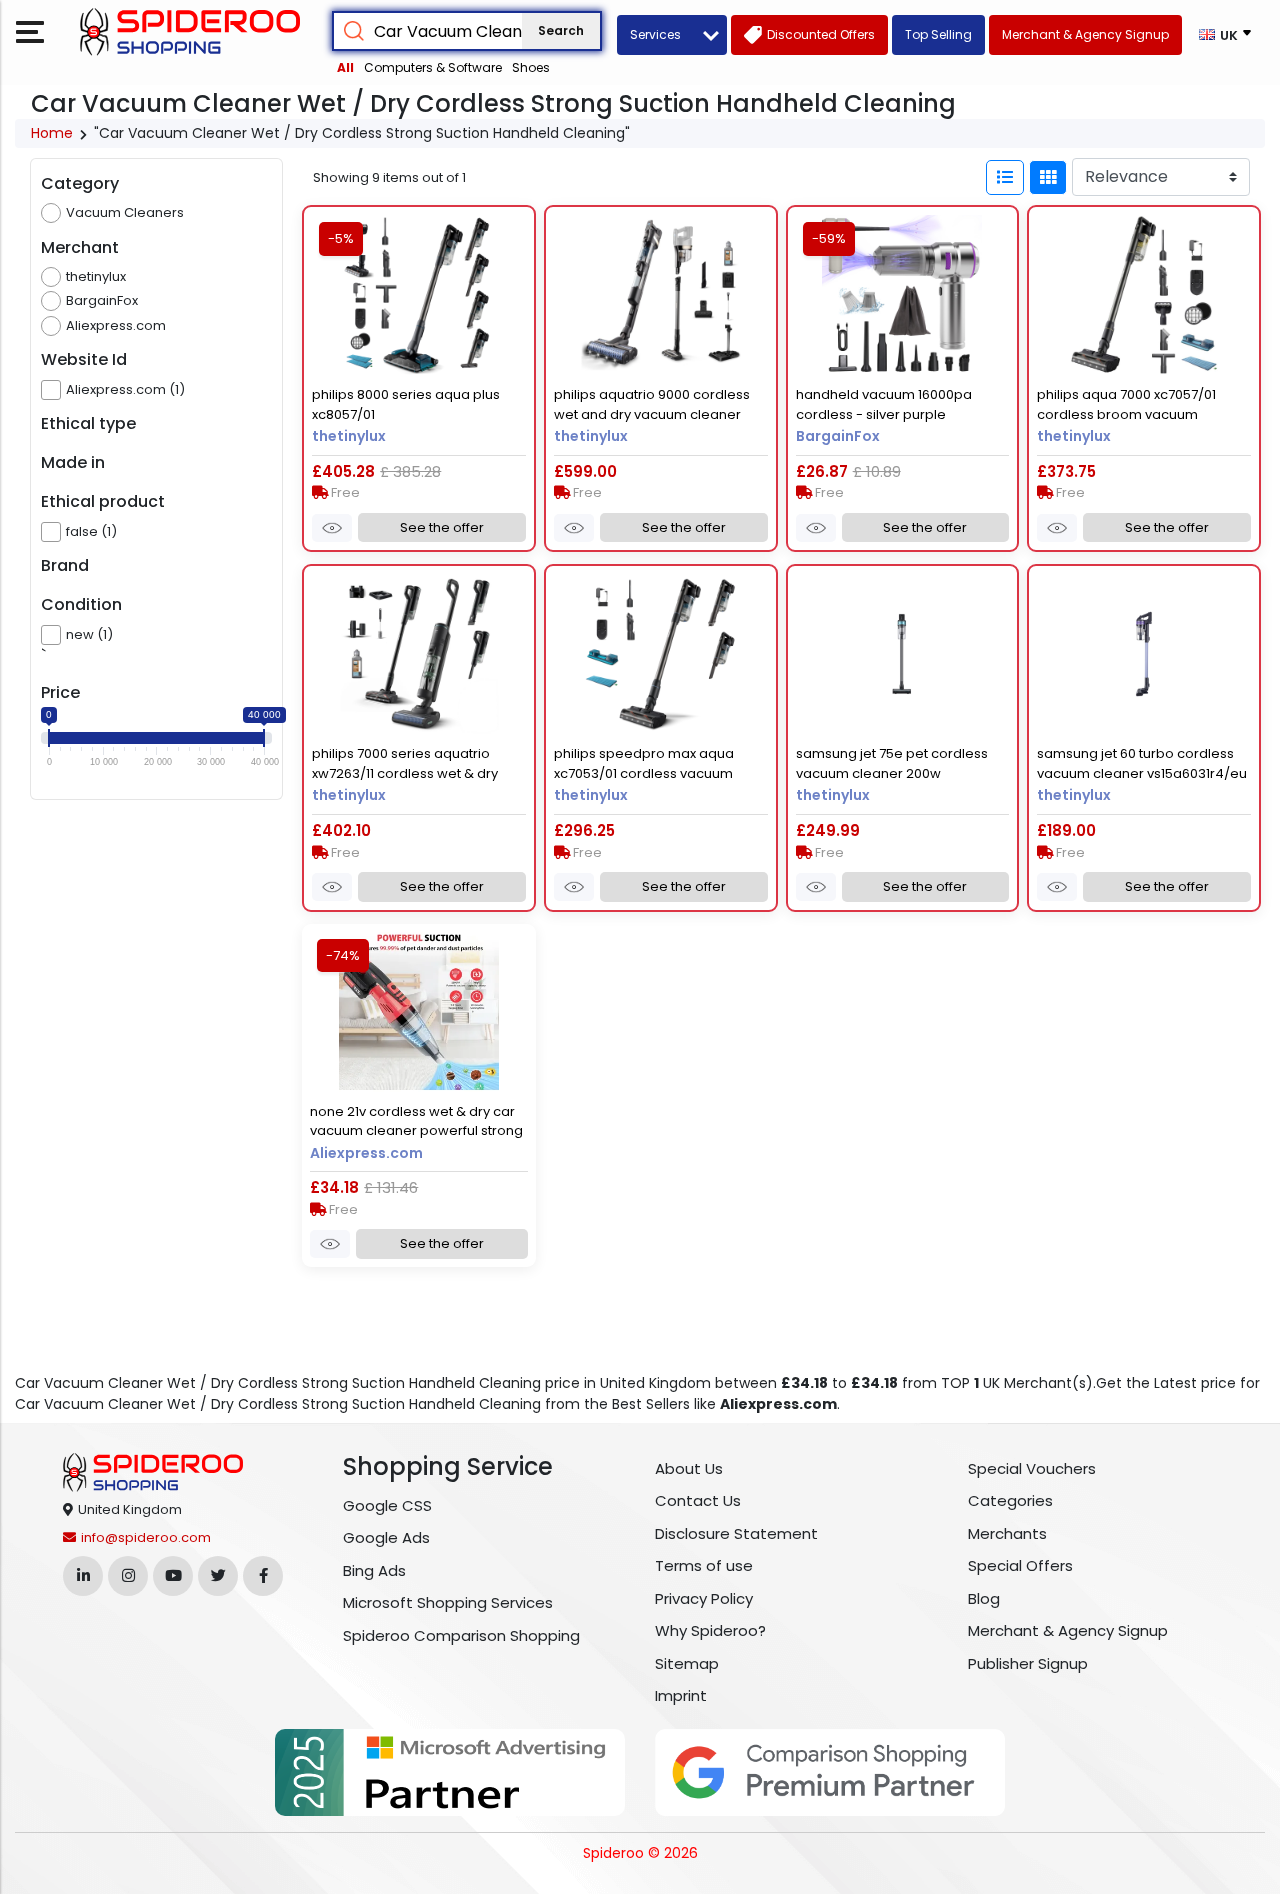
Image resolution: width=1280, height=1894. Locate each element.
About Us (689, 1468)
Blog (984, 1598)
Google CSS (387, 1505)
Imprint (681, 1695)
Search (561, 30)
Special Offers (1020, 1565)
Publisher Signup (1028, 1663)
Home (52, 133)
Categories (1010, 1500)
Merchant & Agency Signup (1068, 1630)
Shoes (531, 67)
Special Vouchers (1032, 1468)
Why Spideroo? (710, 1630)
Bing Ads (374, 1570)
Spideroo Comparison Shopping (461, 1635)
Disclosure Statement (736, 1533)
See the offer (442, 527)
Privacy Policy (704, 1598)
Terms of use (704, 1565)
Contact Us (698, 1500)
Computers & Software (433, 67)
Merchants (1007, 1533)
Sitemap (687, 1663)
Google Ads (386, 1537)
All (345, 67)
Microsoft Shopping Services (448, 1602)
